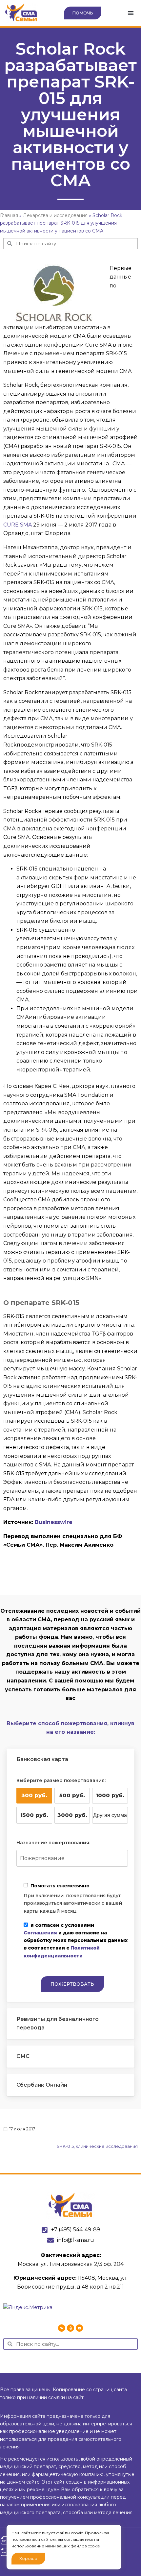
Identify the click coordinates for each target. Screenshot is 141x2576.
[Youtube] (79, 2328)
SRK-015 (65, 2146)
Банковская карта (42, 1759)
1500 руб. (34, 1815)
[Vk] (62, 2328)
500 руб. (72, 1795)
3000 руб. (72, 1815)
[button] (131, 13)
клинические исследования (107, 2146)
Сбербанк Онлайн (42, 2085)
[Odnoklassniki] (70, 2328)
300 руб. (34, 1795)
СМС (23, 2056)
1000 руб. (110, 1795)
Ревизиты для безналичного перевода (58, 2024)
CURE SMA (18, 525)
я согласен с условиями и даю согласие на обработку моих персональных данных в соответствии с (76, 1940)
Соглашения (40, 1933)
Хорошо (28, 2558)
